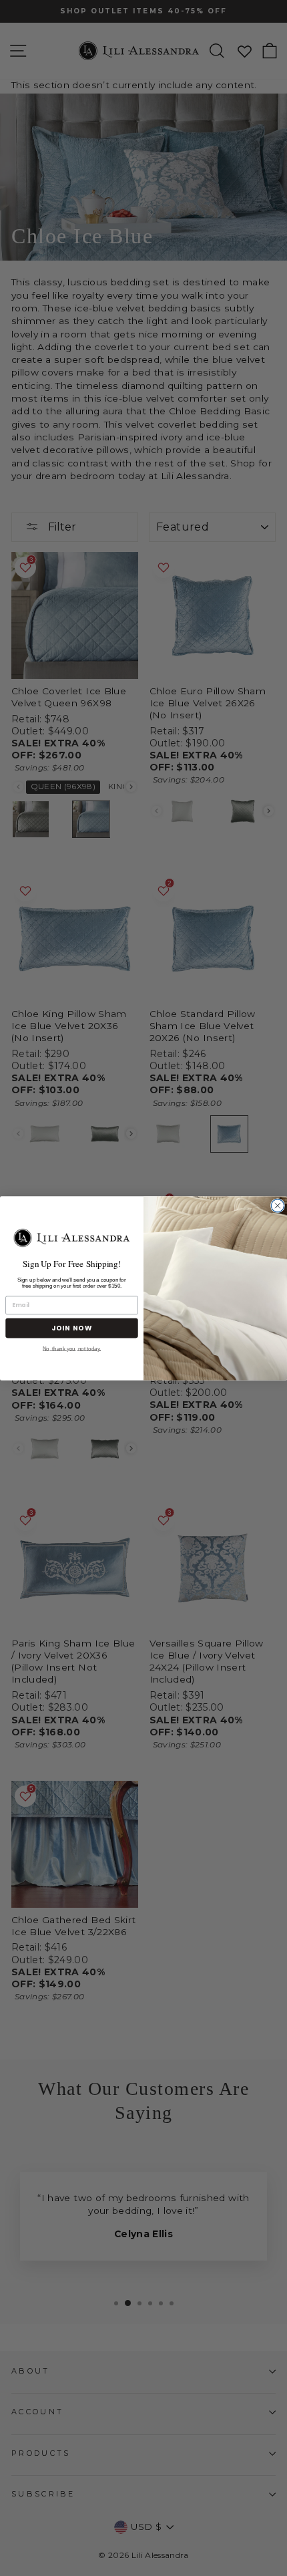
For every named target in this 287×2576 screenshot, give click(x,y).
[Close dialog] (277, 1205)
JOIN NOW (72, 1328)
